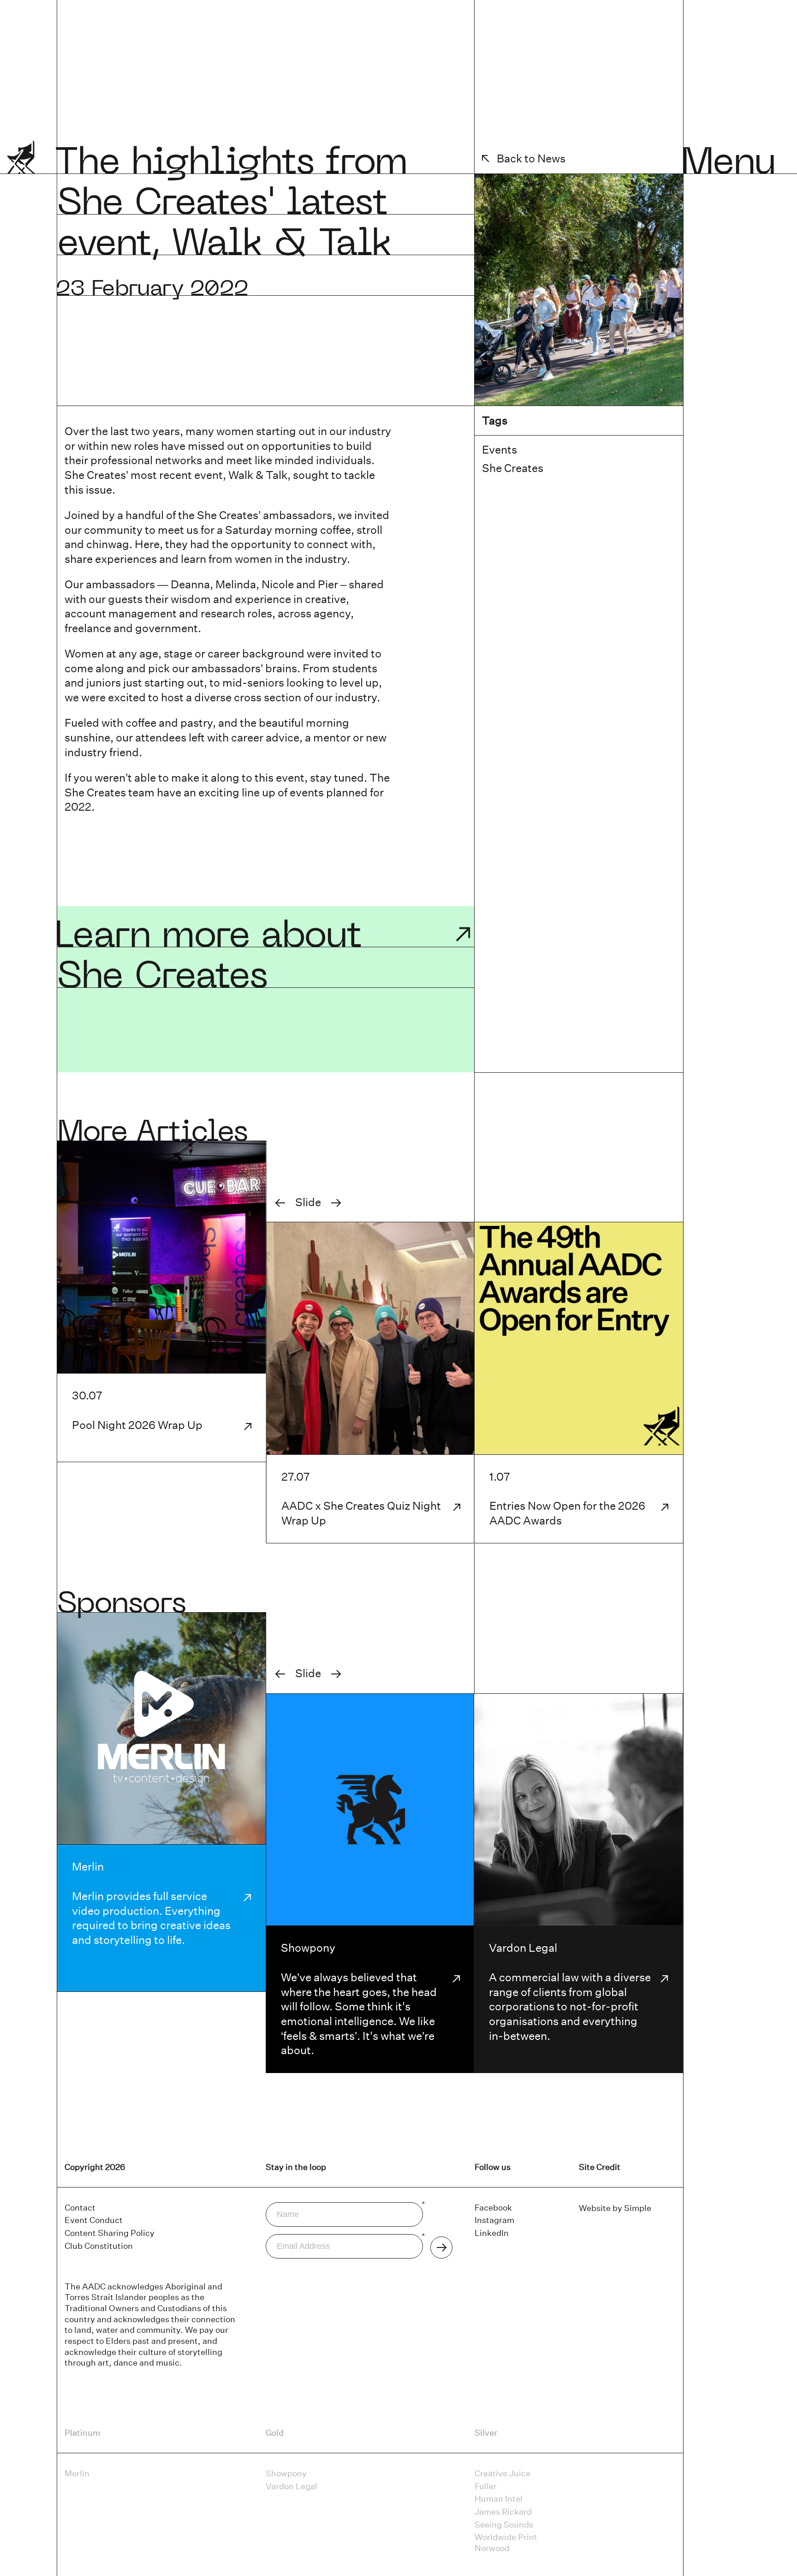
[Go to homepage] (32, 164)
